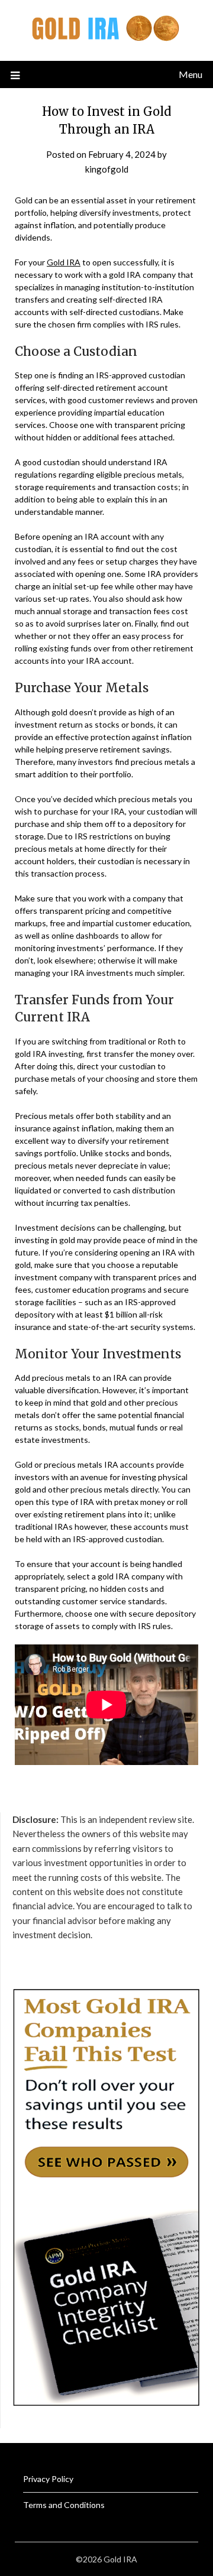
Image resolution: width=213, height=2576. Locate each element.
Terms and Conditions (64, 2505)
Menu (191, 74)
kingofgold (107, 169)
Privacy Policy (48, 2479)
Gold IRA (64, 262)
